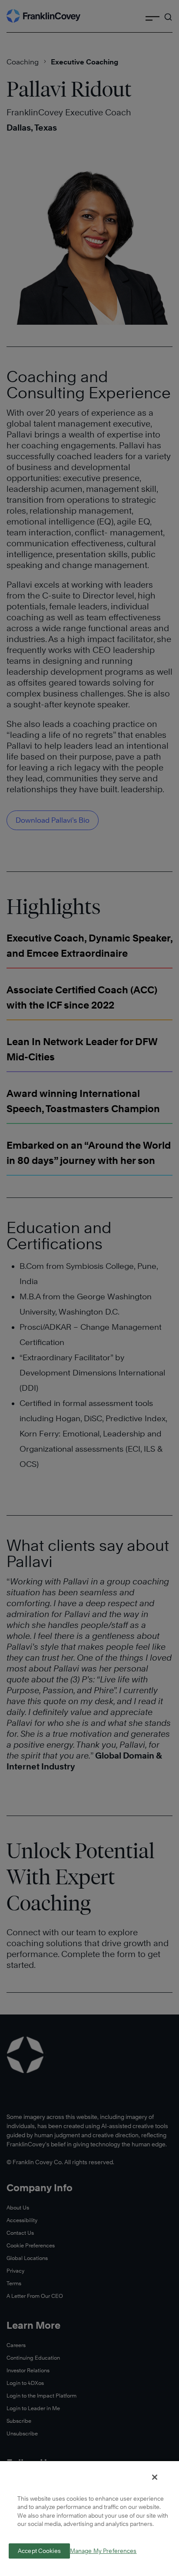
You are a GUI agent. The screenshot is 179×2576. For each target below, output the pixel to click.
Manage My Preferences (103, 2551)
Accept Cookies (39, 2551)
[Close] (155, 2477)
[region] (89, 2518)
